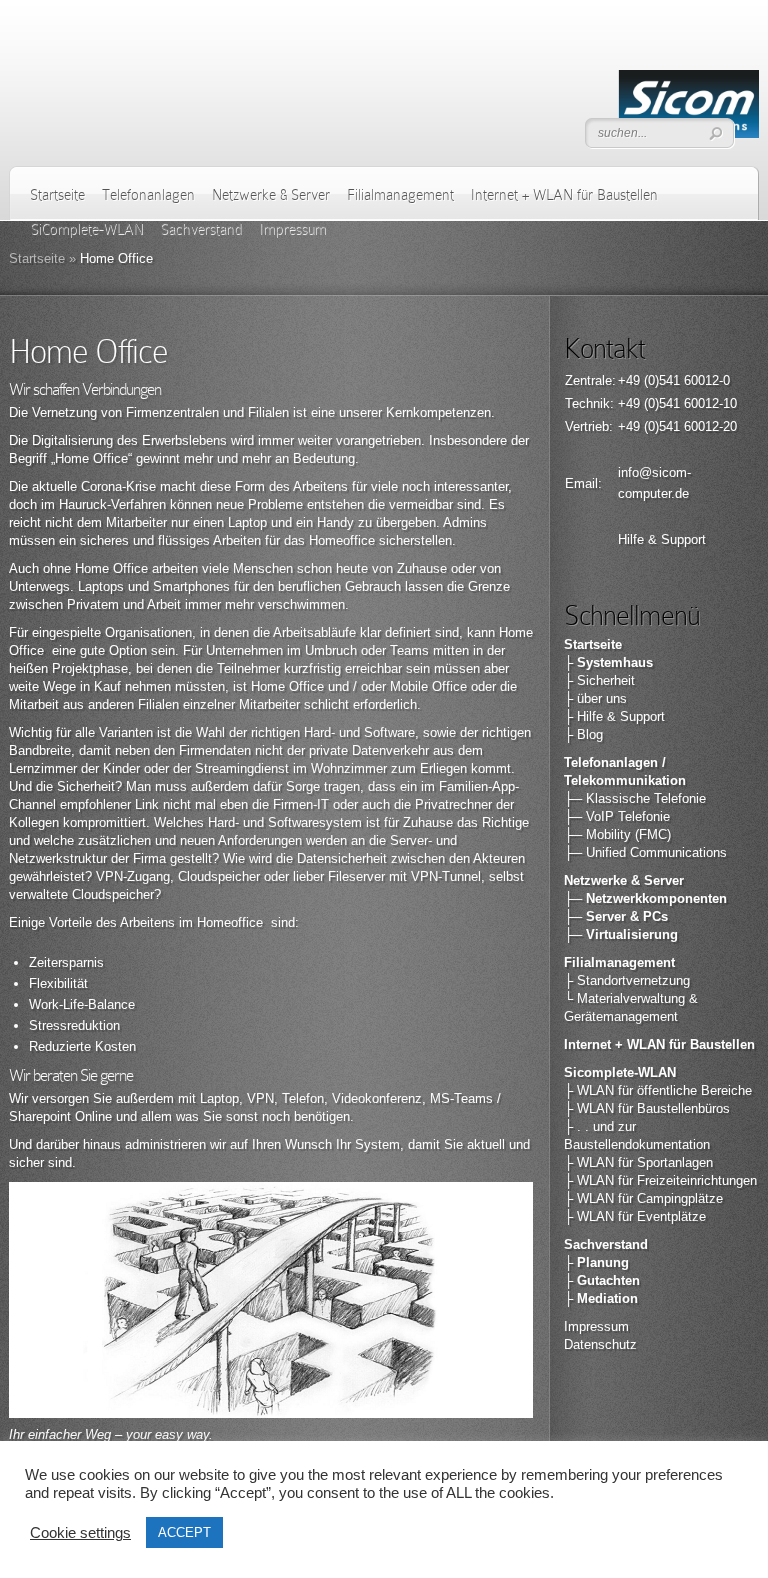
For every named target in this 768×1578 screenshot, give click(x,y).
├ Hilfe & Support (614, 716)
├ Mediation (601, 1298)
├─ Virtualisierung (621, 934)
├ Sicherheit (599, 680)
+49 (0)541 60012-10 (677, 403)
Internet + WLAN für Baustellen (564, 195)
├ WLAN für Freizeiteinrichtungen (660, 1180)
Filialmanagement (400, 195)
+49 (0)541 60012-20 (677, 426)
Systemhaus (615, 662)
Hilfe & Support (662, 539)
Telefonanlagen (148, 195)
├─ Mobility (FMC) (617, 834)
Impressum (596, 1326)
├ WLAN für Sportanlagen (638, 1162)
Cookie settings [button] (80, 1533)
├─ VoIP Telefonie (617, 816)
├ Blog (583, 734)
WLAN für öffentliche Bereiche (664, 1090)
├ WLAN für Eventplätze (635, 1216)
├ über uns (595, 698)
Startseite (57, 195)
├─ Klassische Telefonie (635, 798)
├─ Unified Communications (645, 852)
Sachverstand (606, 1244)
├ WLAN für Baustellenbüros (647, 1108)
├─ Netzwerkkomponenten (645, 898)
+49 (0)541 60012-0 (674, 380)
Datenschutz (600, 1344)
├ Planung (596, 1262)
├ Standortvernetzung (627, 980)
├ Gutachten (602, 1280)
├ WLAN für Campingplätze (643, 1198)
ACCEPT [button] (184, 1532)
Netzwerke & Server (271, 195)
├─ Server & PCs (616, 916)
